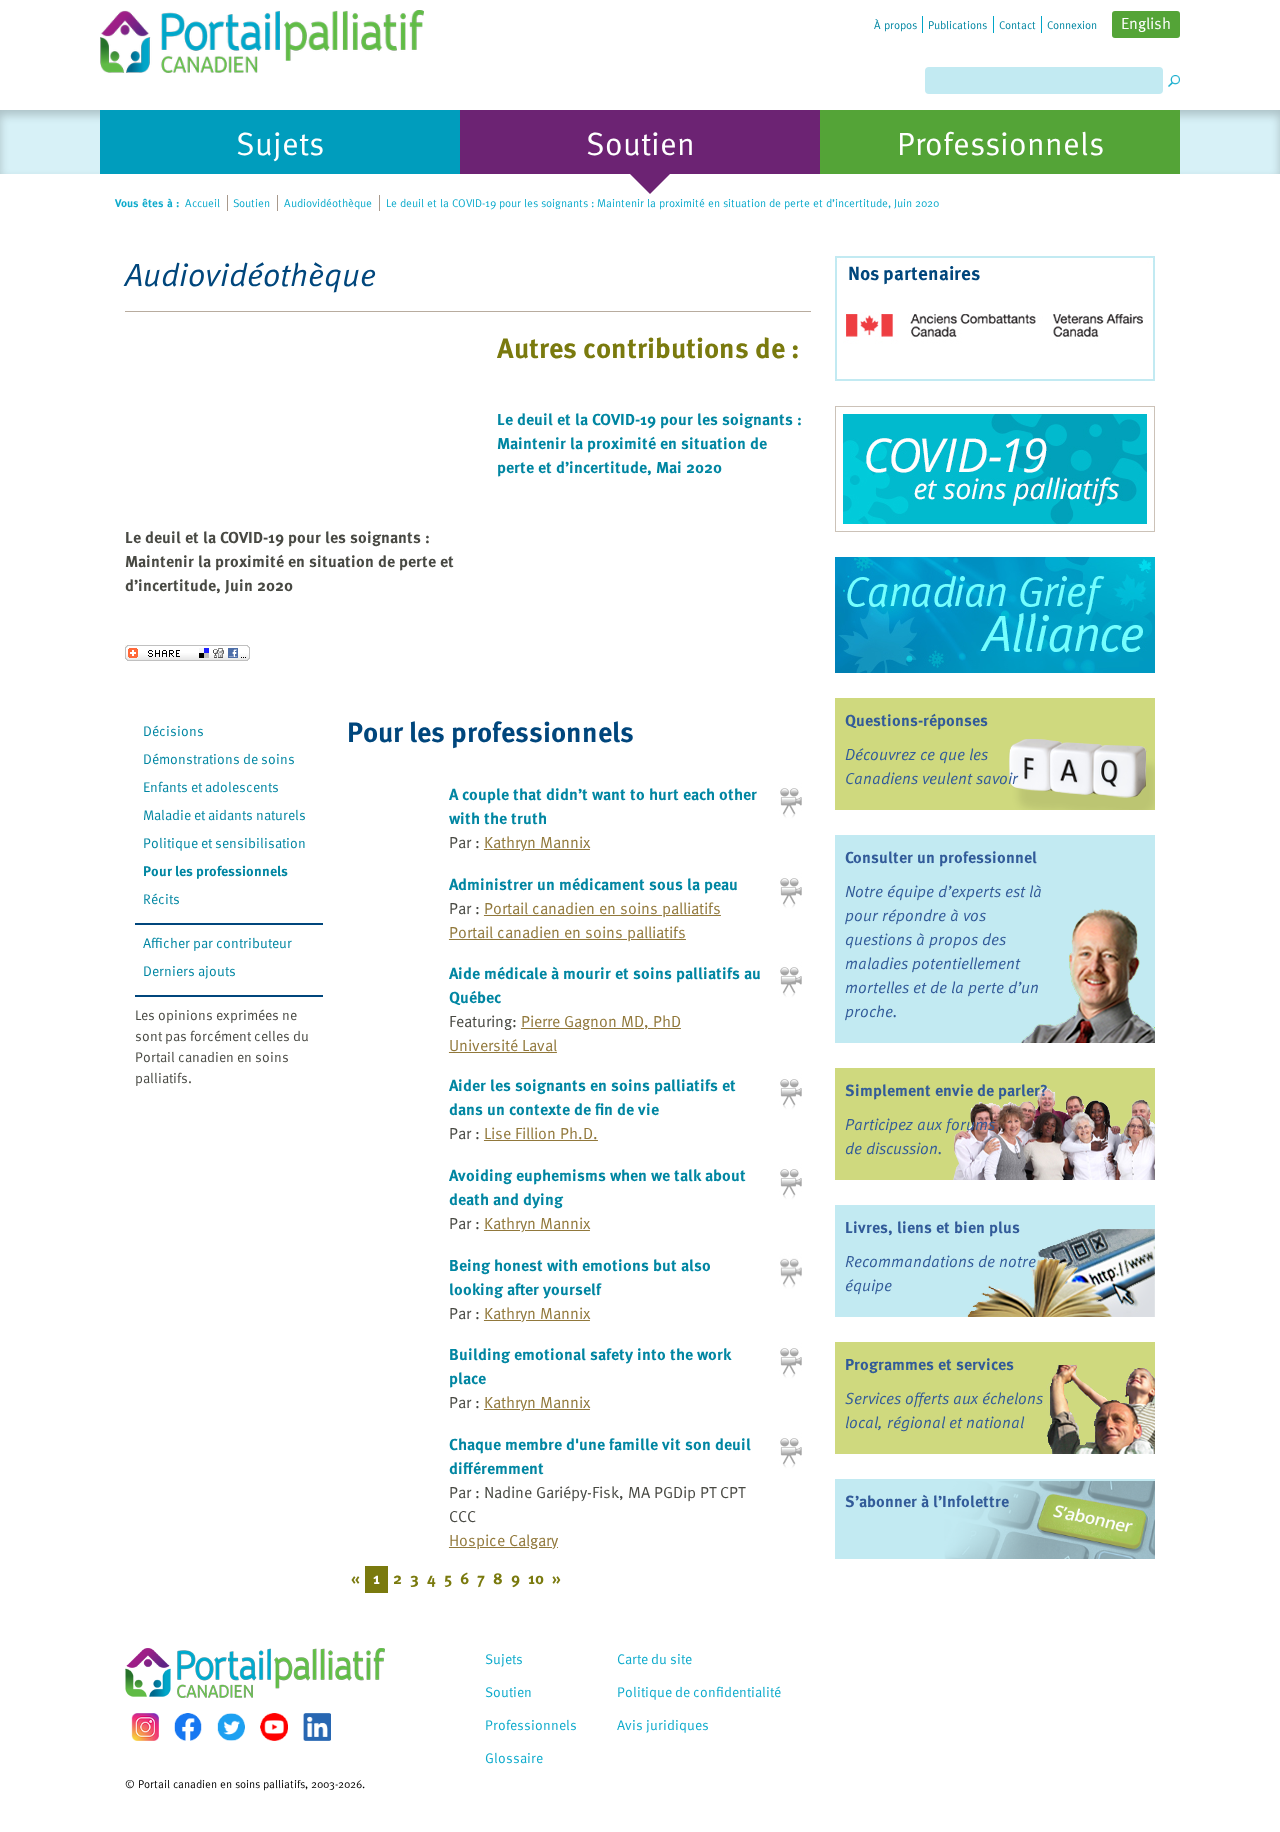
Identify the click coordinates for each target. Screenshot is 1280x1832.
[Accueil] (262, 36)
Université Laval (503, 1045)
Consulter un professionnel (941, 857)
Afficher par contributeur (217, 942)
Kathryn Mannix (537, 842)
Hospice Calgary (503, 1540)
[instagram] (145, 1726)
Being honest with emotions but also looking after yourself (580, 1277)
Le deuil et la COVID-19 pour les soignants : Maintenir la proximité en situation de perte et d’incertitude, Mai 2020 (649, 443)
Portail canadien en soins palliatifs (602, 908)
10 (536, 1578)
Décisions (173, 730)
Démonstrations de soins (219, 758)
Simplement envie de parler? (946, 1090)
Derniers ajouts (189, 970)
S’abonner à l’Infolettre (927, 1501)
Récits (161, 898)
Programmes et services (929, 1364)
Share (187, 653)
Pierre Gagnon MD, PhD (601, 1021)
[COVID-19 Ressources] (995, 469)
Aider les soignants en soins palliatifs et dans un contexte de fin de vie (592, 1097)
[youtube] (274, 1727)
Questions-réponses (916, 720)
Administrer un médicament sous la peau (593, 884)
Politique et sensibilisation (224, 842)
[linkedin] (317, 1727)
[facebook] (188, 1726)
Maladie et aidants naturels (224, 814)
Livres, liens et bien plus (932, 1227)
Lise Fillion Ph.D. (541, 1133)
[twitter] (231, 1727)
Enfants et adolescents (211, 786)
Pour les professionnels (215, 870)
